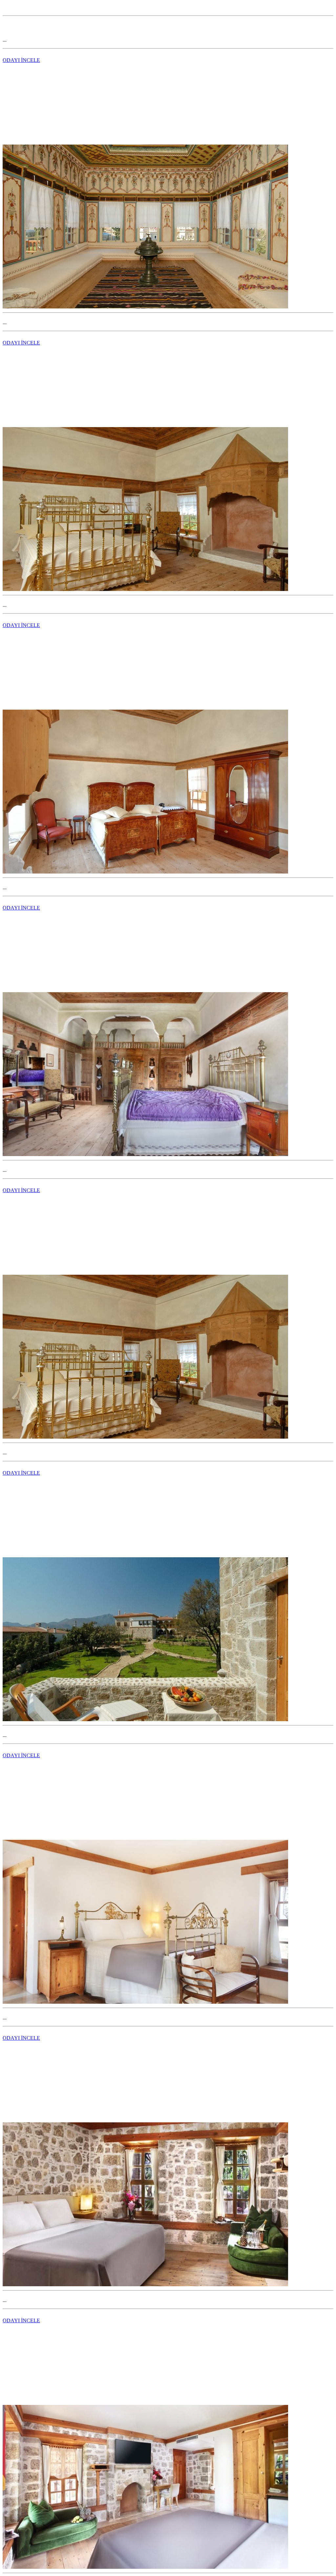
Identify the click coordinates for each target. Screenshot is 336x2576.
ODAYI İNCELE (21, 60)
